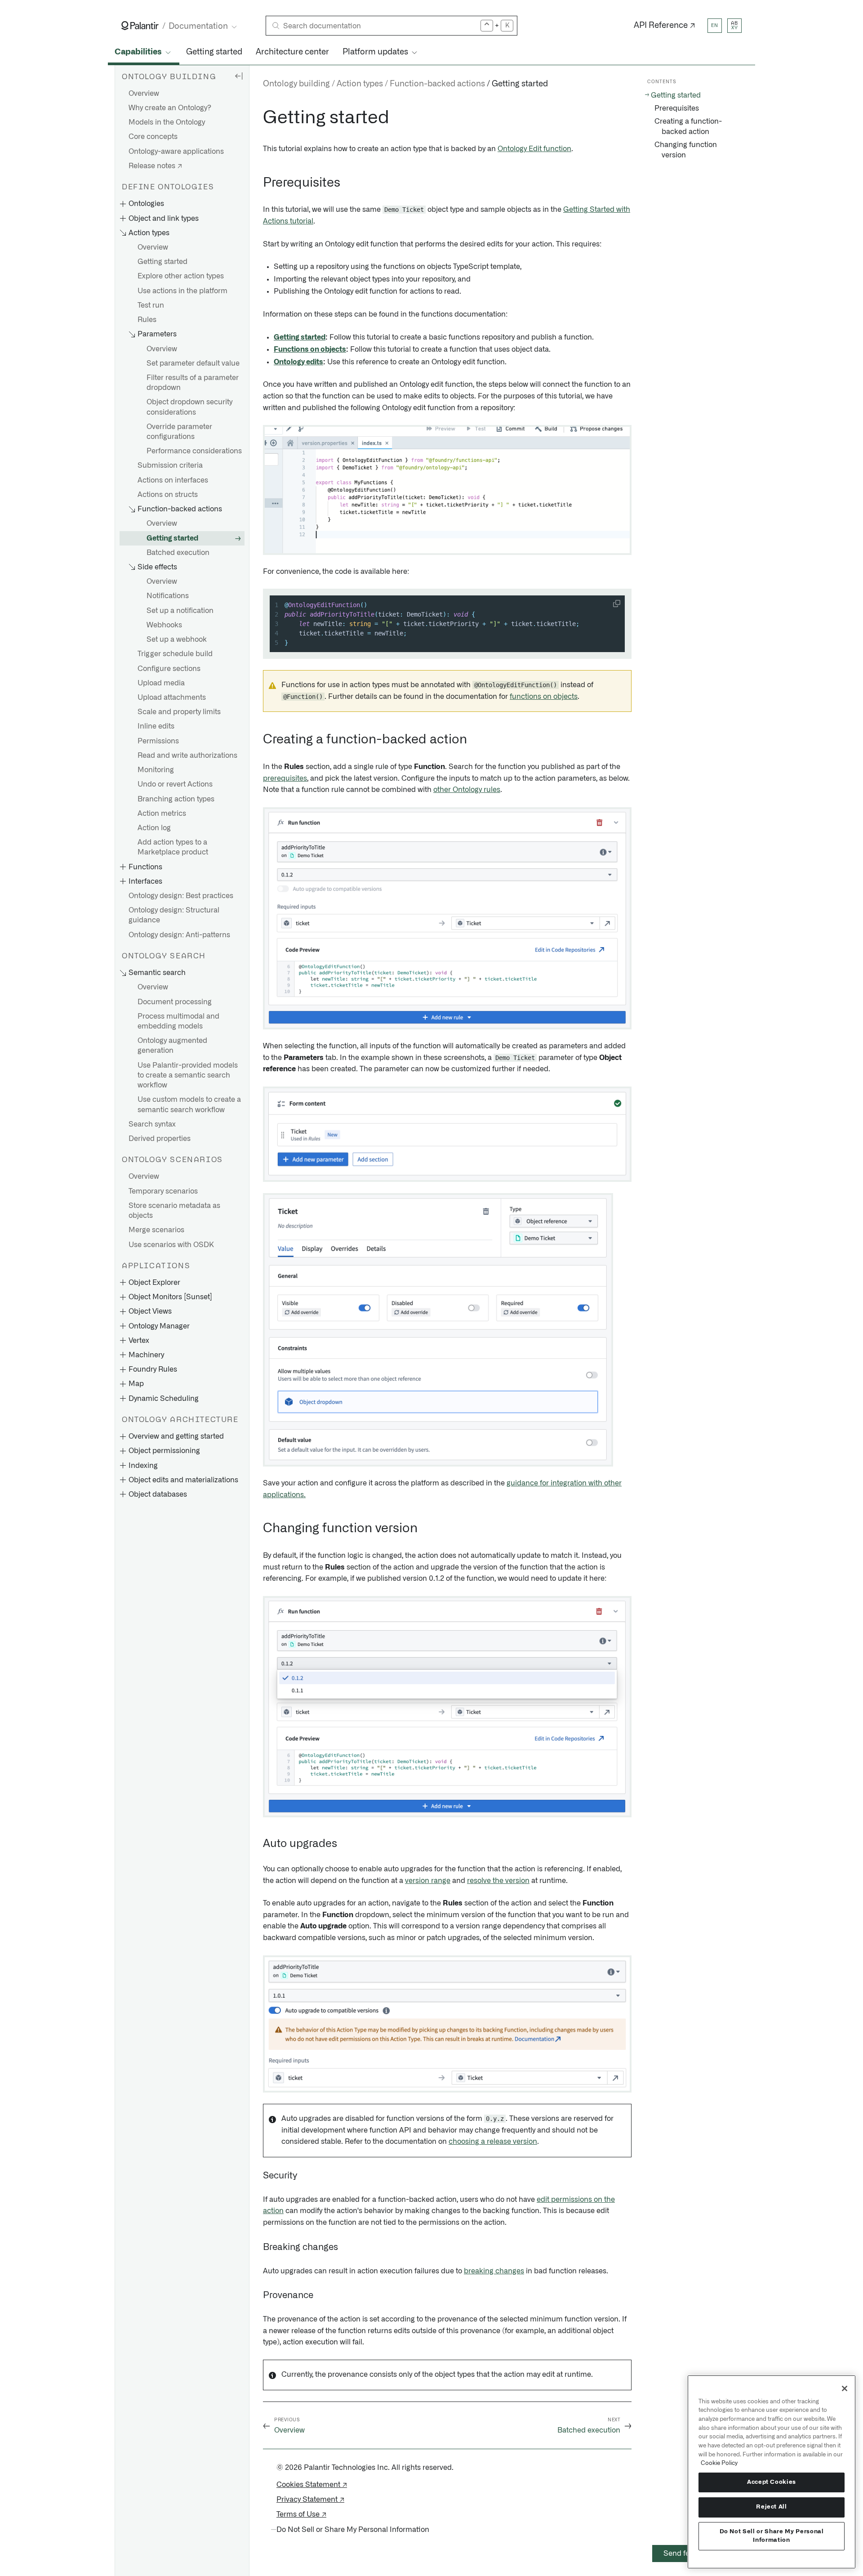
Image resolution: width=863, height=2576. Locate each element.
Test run (151, 305)
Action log (154, 828)
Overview (144, 94)
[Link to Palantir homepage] (140, 26)
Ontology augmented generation (172, 1046)
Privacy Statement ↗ (310, 2500)
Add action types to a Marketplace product (173, 848)
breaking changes (494, 2271)
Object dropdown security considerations (189, 407)
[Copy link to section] (258, 118)
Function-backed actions (437, 84)
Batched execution (178, 553)
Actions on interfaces (173, 480)
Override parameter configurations (179, 432)
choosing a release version (493, 2142)
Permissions (158, 741)
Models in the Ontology (167, 123)
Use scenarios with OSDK (171, 1245)
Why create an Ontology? (170, 108)
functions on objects (544, 697)
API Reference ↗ (665, 26)
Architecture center (292, 52)
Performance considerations (194, 452)
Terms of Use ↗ (301, 2514)
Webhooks (164, 625)
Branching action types (176, 799)
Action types (360, 84)
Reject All (772, 2507)
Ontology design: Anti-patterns (179, 935)
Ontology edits (298, 362)
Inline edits (156, 727)
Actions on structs (168, 495)
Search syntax (152, 1124)
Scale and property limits (179, 712)
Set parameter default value (193, 363)
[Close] (845, 2388)
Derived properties (160, 1139)
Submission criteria (170, 466)
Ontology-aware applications (176, 152)
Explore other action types (181, 277)
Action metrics (162, 814)
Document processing (175, 1002)
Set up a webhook (177, 640)
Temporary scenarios (163, 1191)
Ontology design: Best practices (181, 896)
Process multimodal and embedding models (178, 1021)
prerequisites (285, 778)
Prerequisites (677, 108)
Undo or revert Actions (175, 785)
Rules (147, 320)
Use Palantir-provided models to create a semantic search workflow (188, 1075)
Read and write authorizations (187, 756)
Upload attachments (172, 698)
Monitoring (156, 770)
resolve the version (498, 1881)
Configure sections (169, 669)
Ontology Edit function (534, 149)
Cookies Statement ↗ (312, 2485)
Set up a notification (180, 611)
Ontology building (296, 84)
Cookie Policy (719, 2463)
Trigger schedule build (175, 654)
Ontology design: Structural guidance (174, 916)
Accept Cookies (772, 2482)
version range (428, 1881)
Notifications (168, 596)
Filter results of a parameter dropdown (193, 383)
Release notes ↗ (155, 166)
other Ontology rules (467, 790)
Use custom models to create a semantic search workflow (189, 1105)
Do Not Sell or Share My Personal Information (772, 2536)
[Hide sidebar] (239, 76)
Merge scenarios (156, 1230)
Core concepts (153, 137)
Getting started (214, 52)
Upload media (161, 683)
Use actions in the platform (182, 291)
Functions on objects (310, 349)
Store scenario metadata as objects (174, 1211)
